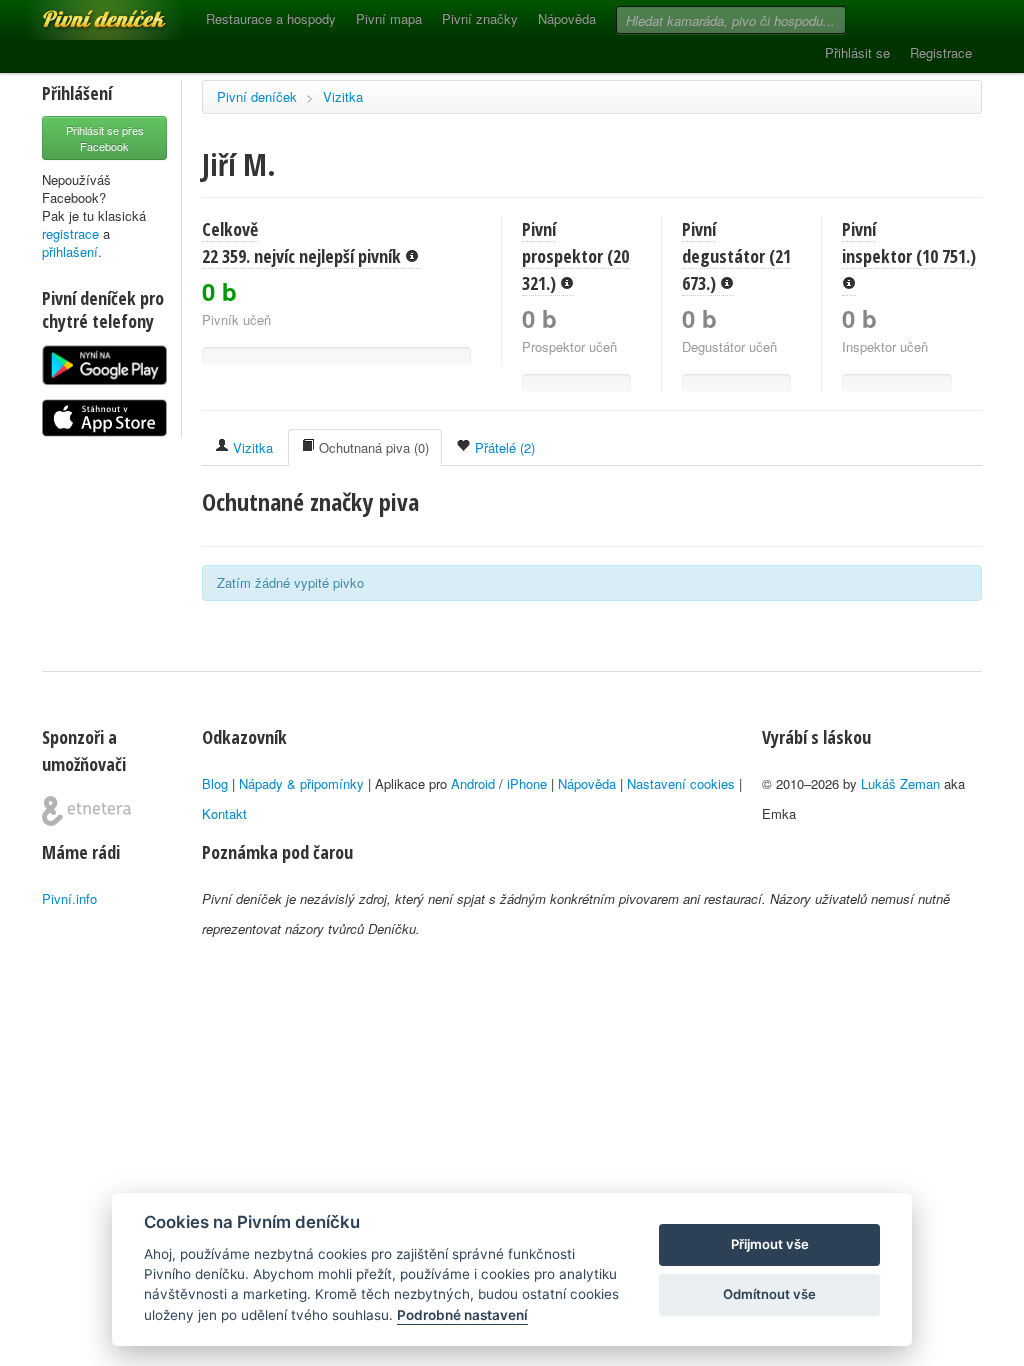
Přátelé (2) (503, 447)
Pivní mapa (389, 18)
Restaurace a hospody (271, 18)
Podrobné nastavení (462, 1315)
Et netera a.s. (86, 811)
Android (473, 783)
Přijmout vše (770, 1244)
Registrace (941, 52)
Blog (215, 783)
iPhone (527, 783)
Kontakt (224, 813)
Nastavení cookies (681, 783)
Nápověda (567, 18)
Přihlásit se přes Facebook (105, 138)
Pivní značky (480, 18)
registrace (70, 233)
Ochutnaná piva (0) (372, 447)
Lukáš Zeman (900, 783)
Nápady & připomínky (301, 783)
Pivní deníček (82, 12)
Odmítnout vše (769, 1294)
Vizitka (343, 96)
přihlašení (70, 251)
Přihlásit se (857, 52)
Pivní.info (69, 898)
